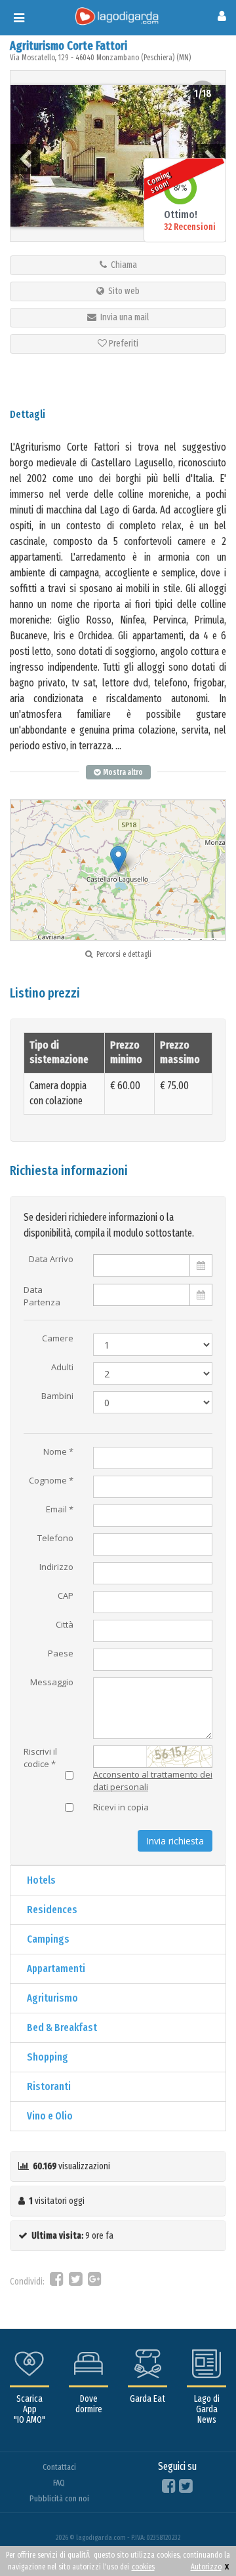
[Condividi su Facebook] (57, 2282)
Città (65, 1625)
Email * (60, 1510)
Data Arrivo (51, 1260)
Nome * (58, 1452)
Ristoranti (49, 2086)
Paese (61, 1654)
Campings (48, 1939)
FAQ (59, 2483)
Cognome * (51, 1481)
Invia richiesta (175, 1841)
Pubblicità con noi (59, 2498)
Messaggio (52, 1683)
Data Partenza (42, 1294)
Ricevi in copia (121, 1808)
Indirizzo (56, 1567)
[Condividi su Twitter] (76, 2282)
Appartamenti (56, 1969)
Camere (58, 1339)
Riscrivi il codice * (40, 1755)
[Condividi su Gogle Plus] (95, 2282)
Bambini (57, 1396)
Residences (52, 1910)
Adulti (62, 1368)
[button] (118, 859)
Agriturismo (52, 1998)
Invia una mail (123, 317)
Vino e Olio (50, 2116)
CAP (66, 1596)
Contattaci (59, 2467)
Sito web (122, 291)
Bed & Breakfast (62, 2027)
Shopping (48, 2057)
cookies (143, 2567)
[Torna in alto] (199, 2539)
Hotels (41, 1880)
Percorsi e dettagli (122, 954)
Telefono (55, 1539)
